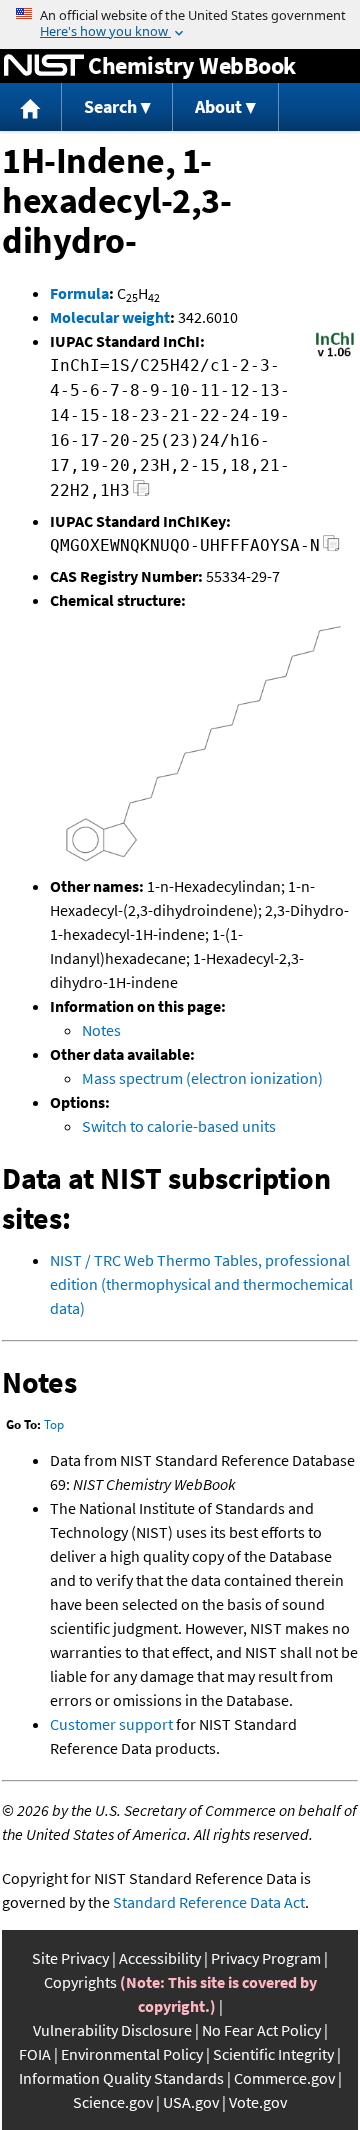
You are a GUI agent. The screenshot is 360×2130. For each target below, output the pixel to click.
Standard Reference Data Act (209, 1902)
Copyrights (80, 1982)
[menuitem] (31, 107)
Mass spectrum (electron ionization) (202, 1078)
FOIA (35, 2054)
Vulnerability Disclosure (112, 2030)
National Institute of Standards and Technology (44, 66)
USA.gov (191, 2102)
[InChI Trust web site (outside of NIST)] (335, 355)
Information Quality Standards (121, 2078)
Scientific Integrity (273, 2054)
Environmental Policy (132, 2054)
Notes (101, 1030)
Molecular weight (110, 317)
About (218, 106)
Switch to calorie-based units (179, 1126)
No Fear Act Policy (261, 2030)
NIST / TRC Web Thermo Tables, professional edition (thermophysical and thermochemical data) (201, 1284)
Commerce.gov (284, 2078)
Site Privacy (70, 1958)
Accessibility (160, 1958)
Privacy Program (266, 1958)
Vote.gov (258, 2102)
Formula (79, 293)
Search (110, 106)
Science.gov (113, 2102)
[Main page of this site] (31, 107)
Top (54, 1424)
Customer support (111, 1724)
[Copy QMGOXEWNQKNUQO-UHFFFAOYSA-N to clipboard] (331, 548)
